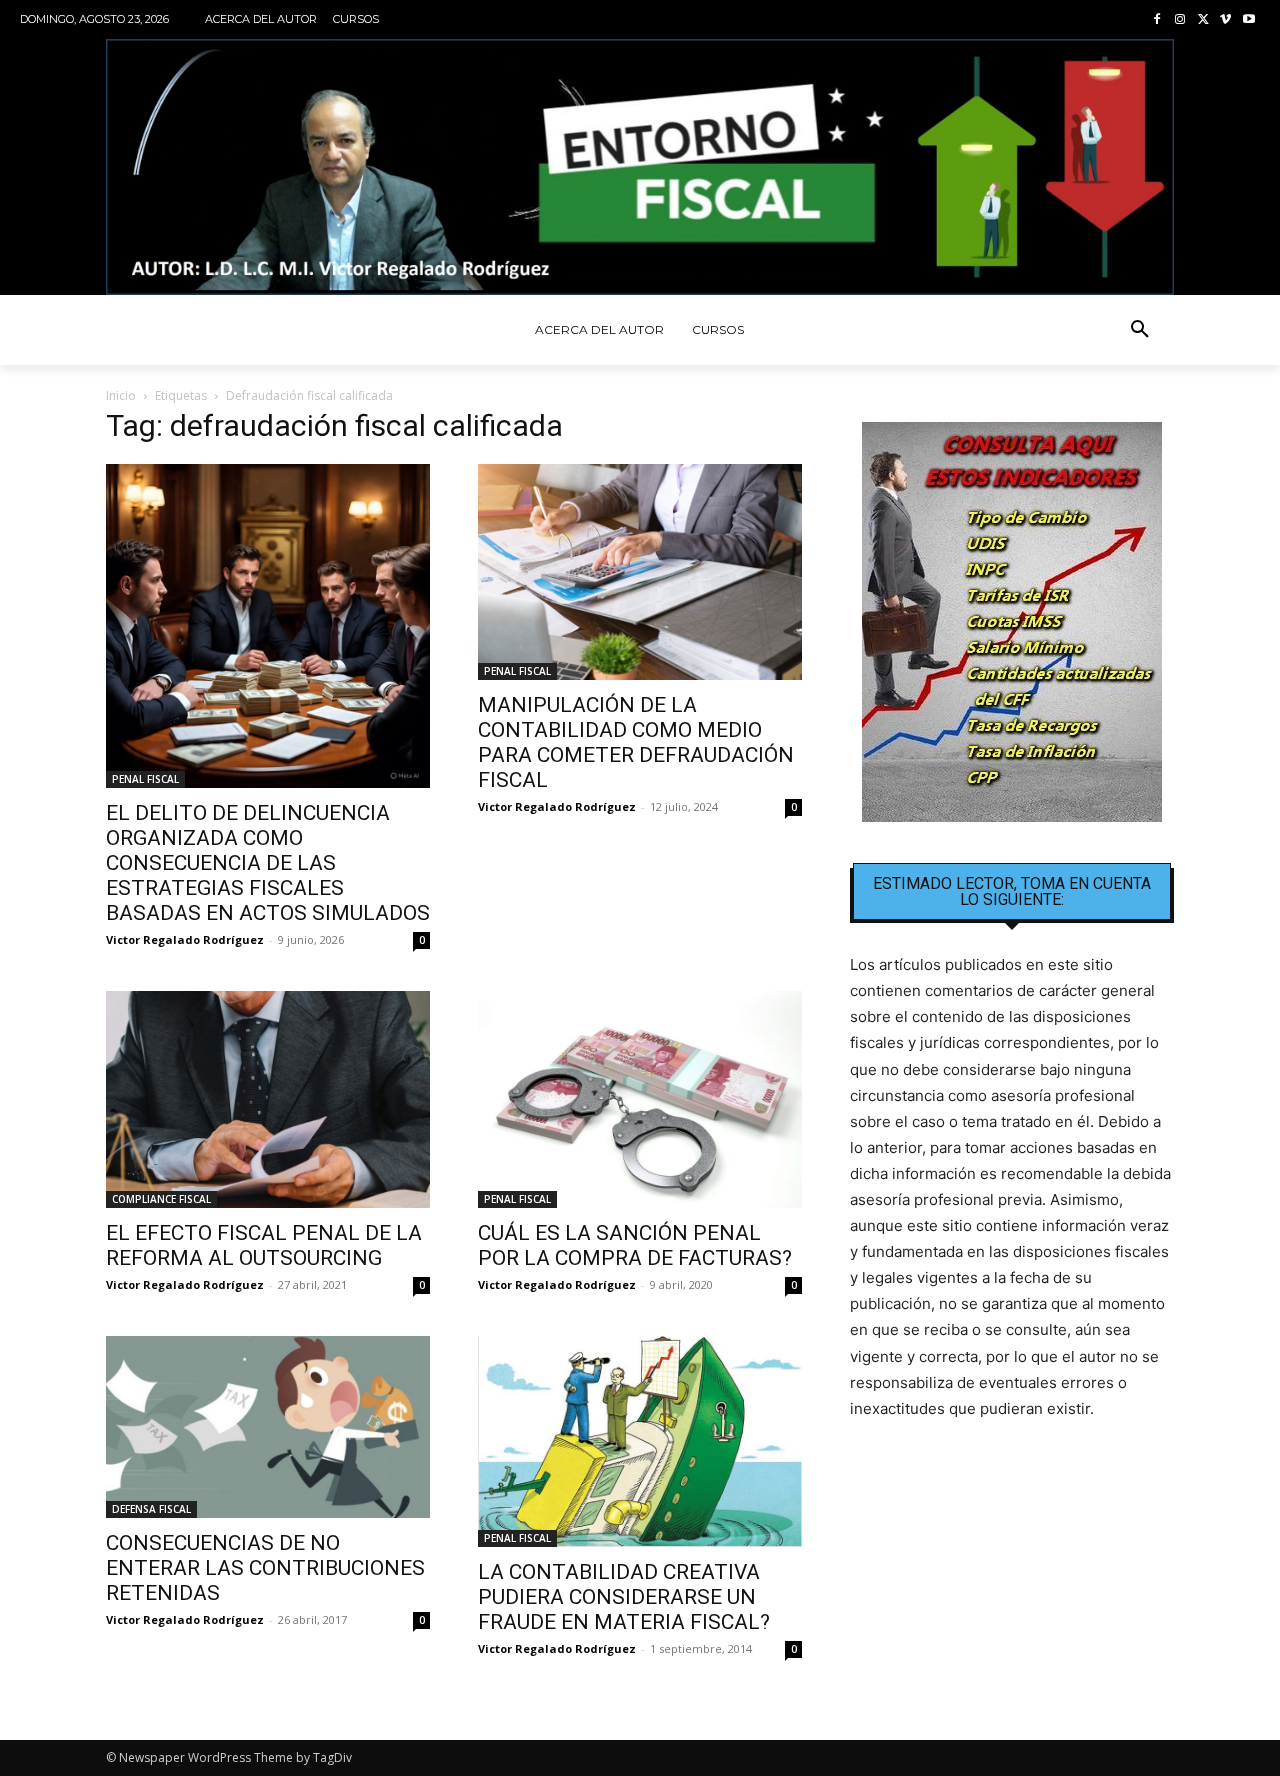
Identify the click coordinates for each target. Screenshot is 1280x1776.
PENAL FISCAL (145, 779)
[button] (1140, 330)
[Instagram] (1180, 20)
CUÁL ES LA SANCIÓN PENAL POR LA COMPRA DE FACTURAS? (635, 1245)
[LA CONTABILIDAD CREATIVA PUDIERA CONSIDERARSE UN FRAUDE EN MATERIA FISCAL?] (640, 1441)
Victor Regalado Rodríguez (185, 939)
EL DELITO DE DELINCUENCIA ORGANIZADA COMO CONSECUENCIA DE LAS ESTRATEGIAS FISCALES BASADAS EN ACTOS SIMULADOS (268, 863)
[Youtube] (1248, 20)
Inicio (121, 395)
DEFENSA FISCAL (151, 1509)
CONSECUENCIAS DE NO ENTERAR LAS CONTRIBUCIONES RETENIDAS (265, 1568)
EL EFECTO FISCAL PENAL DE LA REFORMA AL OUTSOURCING (264, 1245)
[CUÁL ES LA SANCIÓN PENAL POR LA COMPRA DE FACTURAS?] (640, 1099)
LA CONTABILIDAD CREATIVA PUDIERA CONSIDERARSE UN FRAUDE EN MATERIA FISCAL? (624, 1597)
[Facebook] (1157, 20)
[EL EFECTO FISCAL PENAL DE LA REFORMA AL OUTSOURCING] (268, 1099)
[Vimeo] (1225, 20)
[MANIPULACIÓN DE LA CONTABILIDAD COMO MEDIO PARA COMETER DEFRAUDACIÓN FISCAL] (640, 572)
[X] (1203, 20)
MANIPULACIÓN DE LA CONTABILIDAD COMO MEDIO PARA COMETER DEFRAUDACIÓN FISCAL (636, 742)
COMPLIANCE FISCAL (161, 1199)
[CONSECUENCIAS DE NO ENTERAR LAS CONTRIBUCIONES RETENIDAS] (268, 1427)
